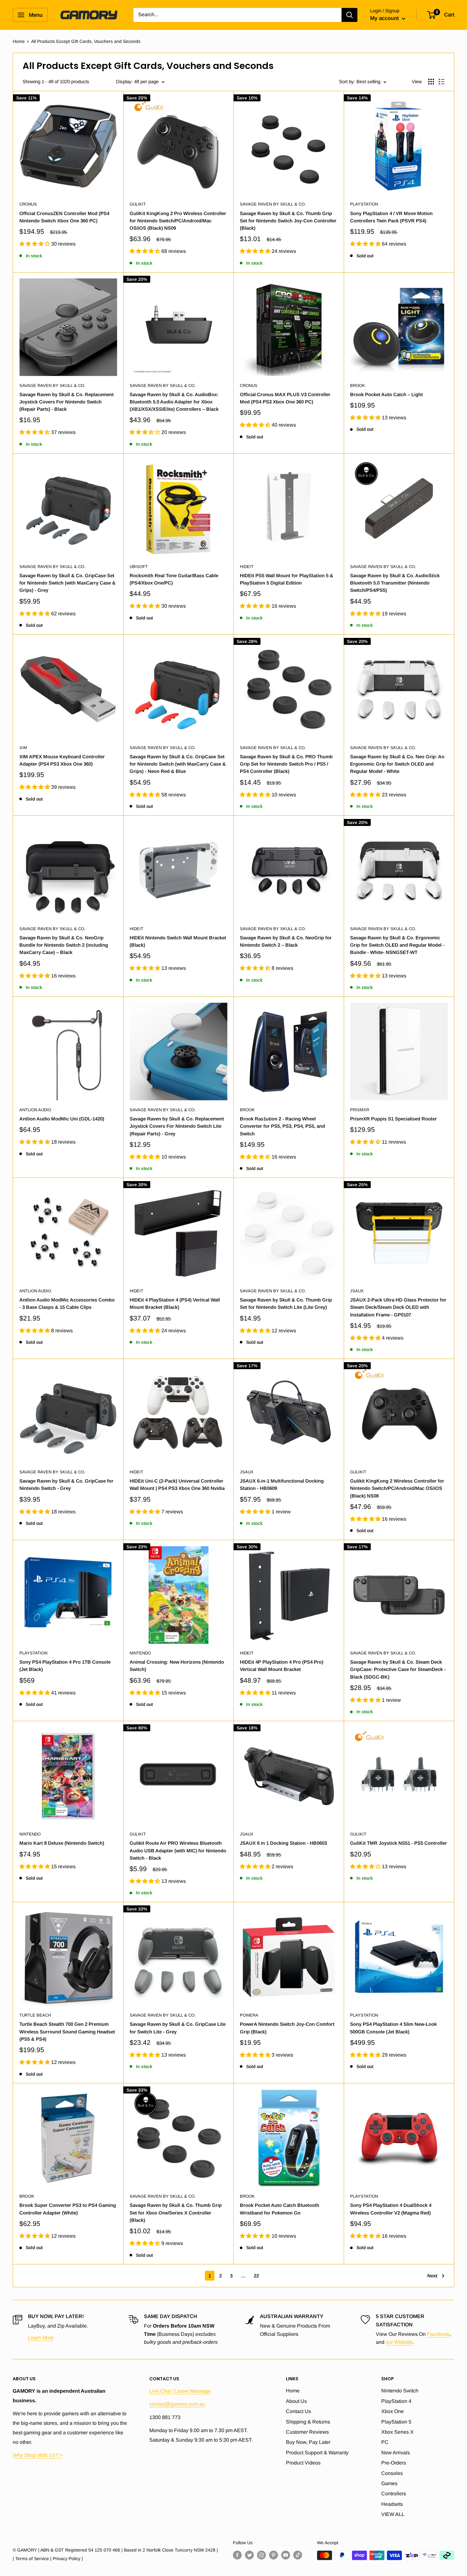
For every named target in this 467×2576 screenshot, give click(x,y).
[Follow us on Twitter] (249, 2555)
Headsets (392, 2504)
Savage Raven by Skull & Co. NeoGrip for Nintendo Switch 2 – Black (286, 941)
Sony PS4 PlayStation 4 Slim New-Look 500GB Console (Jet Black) (393, 2028)
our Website (399, 2342)
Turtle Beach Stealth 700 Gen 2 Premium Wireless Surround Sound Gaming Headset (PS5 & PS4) (67, 2032)
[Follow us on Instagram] (261, 2555)
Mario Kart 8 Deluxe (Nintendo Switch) (62, 1843)
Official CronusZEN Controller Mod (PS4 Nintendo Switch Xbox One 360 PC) (64, 217)
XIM (23, 748)
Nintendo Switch (400, 2391)
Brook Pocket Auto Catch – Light (386, 394)
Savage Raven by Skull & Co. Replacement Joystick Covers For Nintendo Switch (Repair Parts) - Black (67, 402)
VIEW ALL (393, 2514)
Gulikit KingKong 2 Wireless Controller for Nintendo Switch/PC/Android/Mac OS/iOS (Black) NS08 (397, 1488)
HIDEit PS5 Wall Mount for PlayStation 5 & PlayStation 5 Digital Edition (287, 579)
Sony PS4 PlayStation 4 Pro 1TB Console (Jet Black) (65, 1666)
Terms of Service (32, 2559)
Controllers (394, 2494)
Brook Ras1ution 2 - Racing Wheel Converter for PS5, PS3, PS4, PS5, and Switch (282, 1126)
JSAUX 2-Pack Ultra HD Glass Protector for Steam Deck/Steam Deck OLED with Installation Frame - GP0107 (398, 1307)
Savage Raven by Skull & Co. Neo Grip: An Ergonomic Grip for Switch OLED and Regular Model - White (397, 764)
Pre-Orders (394, 2463)
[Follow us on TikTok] (298, 2555)
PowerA (249, 2015)
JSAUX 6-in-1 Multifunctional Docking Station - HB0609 (282, 1484)
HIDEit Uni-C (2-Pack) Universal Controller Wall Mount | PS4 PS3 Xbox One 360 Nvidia (177, 1484)
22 (256, 2276)
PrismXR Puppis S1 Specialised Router (393, 1119)
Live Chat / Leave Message (180, 2391)
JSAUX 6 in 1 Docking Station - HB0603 (283, 1843)
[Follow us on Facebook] (237, 2555)
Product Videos (303, 2463)
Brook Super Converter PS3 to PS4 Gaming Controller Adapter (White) (68, 2209)
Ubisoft (139, 567)
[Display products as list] (442, 82)
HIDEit (247, 567)
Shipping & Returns (308, 2422)
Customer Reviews (307, 2432)
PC (385, 2442)
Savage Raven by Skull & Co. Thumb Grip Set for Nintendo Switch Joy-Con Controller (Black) (288, 221)
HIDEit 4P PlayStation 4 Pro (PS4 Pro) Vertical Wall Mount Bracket (282, 1666)
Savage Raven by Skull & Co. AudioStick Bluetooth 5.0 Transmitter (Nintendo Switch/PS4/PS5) (395, 583)
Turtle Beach (35, 2015)
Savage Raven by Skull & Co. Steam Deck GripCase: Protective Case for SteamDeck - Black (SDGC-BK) (398, 1669)
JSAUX (357, 1291)
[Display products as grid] (431, 82)
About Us (296, 2401)
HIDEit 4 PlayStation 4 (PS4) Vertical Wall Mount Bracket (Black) (175, 1303)
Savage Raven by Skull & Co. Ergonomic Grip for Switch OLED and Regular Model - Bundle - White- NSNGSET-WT (397, 945)
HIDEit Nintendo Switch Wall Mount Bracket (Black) (178, 941)
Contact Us (298, 2411)
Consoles (392, 2473)
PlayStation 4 (396, 2401)
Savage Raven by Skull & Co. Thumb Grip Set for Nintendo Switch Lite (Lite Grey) (286, 1303)
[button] (35, 244)
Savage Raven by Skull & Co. (273, 204)
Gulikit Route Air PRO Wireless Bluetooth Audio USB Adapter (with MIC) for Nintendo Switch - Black (178, 1850)
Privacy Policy (67, 2559)
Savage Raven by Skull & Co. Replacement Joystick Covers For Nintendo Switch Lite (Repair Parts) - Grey (177, 1126)
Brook (358, 385)
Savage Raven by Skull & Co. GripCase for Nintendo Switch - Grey (66, 1484)
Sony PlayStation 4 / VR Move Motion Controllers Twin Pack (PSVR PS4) (391, 217)
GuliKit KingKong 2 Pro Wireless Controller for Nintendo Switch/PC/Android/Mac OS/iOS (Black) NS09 (178, 221)
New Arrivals (396, 2453)
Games (389, 2483)
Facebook (438, 2334)
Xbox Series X (397, 2432)
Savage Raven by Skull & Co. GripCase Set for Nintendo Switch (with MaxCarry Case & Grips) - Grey (68, 583)
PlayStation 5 (396, 2422)
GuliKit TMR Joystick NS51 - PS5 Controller (399, 1843)
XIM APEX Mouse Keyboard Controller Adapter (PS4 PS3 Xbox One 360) (62, 760)
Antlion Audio (35, 1110)
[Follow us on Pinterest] (274, 2555)
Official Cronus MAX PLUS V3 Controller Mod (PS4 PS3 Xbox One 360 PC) (285, 398)
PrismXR (360, 1110)
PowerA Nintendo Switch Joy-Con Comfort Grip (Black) (287, 2028)
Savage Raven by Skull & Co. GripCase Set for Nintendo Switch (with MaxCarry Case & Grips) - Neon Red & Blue (178, 764)
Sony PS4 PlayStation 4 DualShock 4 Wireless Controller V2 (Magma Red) (391, 2209)
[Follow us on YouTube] (286, 2555)
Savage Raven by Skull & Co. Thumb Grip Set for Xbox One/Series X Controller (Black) (176, 2213)
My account (385, 18)
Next (432, 2276)
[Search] (349, 15)
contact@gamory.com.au (177, 2404)
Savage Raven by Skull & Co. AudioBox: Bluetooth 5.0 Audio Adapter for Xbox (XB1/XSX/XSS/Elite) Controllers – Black (174, 402)
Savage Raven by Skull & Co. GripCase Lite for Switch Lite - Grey (178, 2028)
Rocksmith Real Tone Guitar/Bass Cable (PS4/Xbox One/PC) (174, 579)
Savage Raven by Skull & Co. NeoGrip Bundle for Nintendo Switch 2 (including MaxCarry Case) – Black (64, 945)
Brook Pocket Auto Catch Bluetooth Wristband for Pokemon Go (280, 2209)
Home (19, 41)
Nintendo (140, 1653)
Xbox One (393, 2411)
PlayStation (364, 204)
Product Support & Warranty (317, 2453)
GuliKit (138, 204)
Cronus (28, 204)
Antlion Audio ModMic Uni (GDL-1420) (62, 1119)
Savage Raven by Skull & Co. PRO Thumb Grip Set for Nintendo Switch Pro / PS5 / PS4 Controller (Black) (286, 764)
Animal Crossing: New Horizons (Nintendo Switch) (177, 1666)
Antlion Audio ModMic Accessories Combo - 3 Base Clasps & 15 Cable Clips (67, 1303)
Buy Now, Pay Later (308, 2442)
